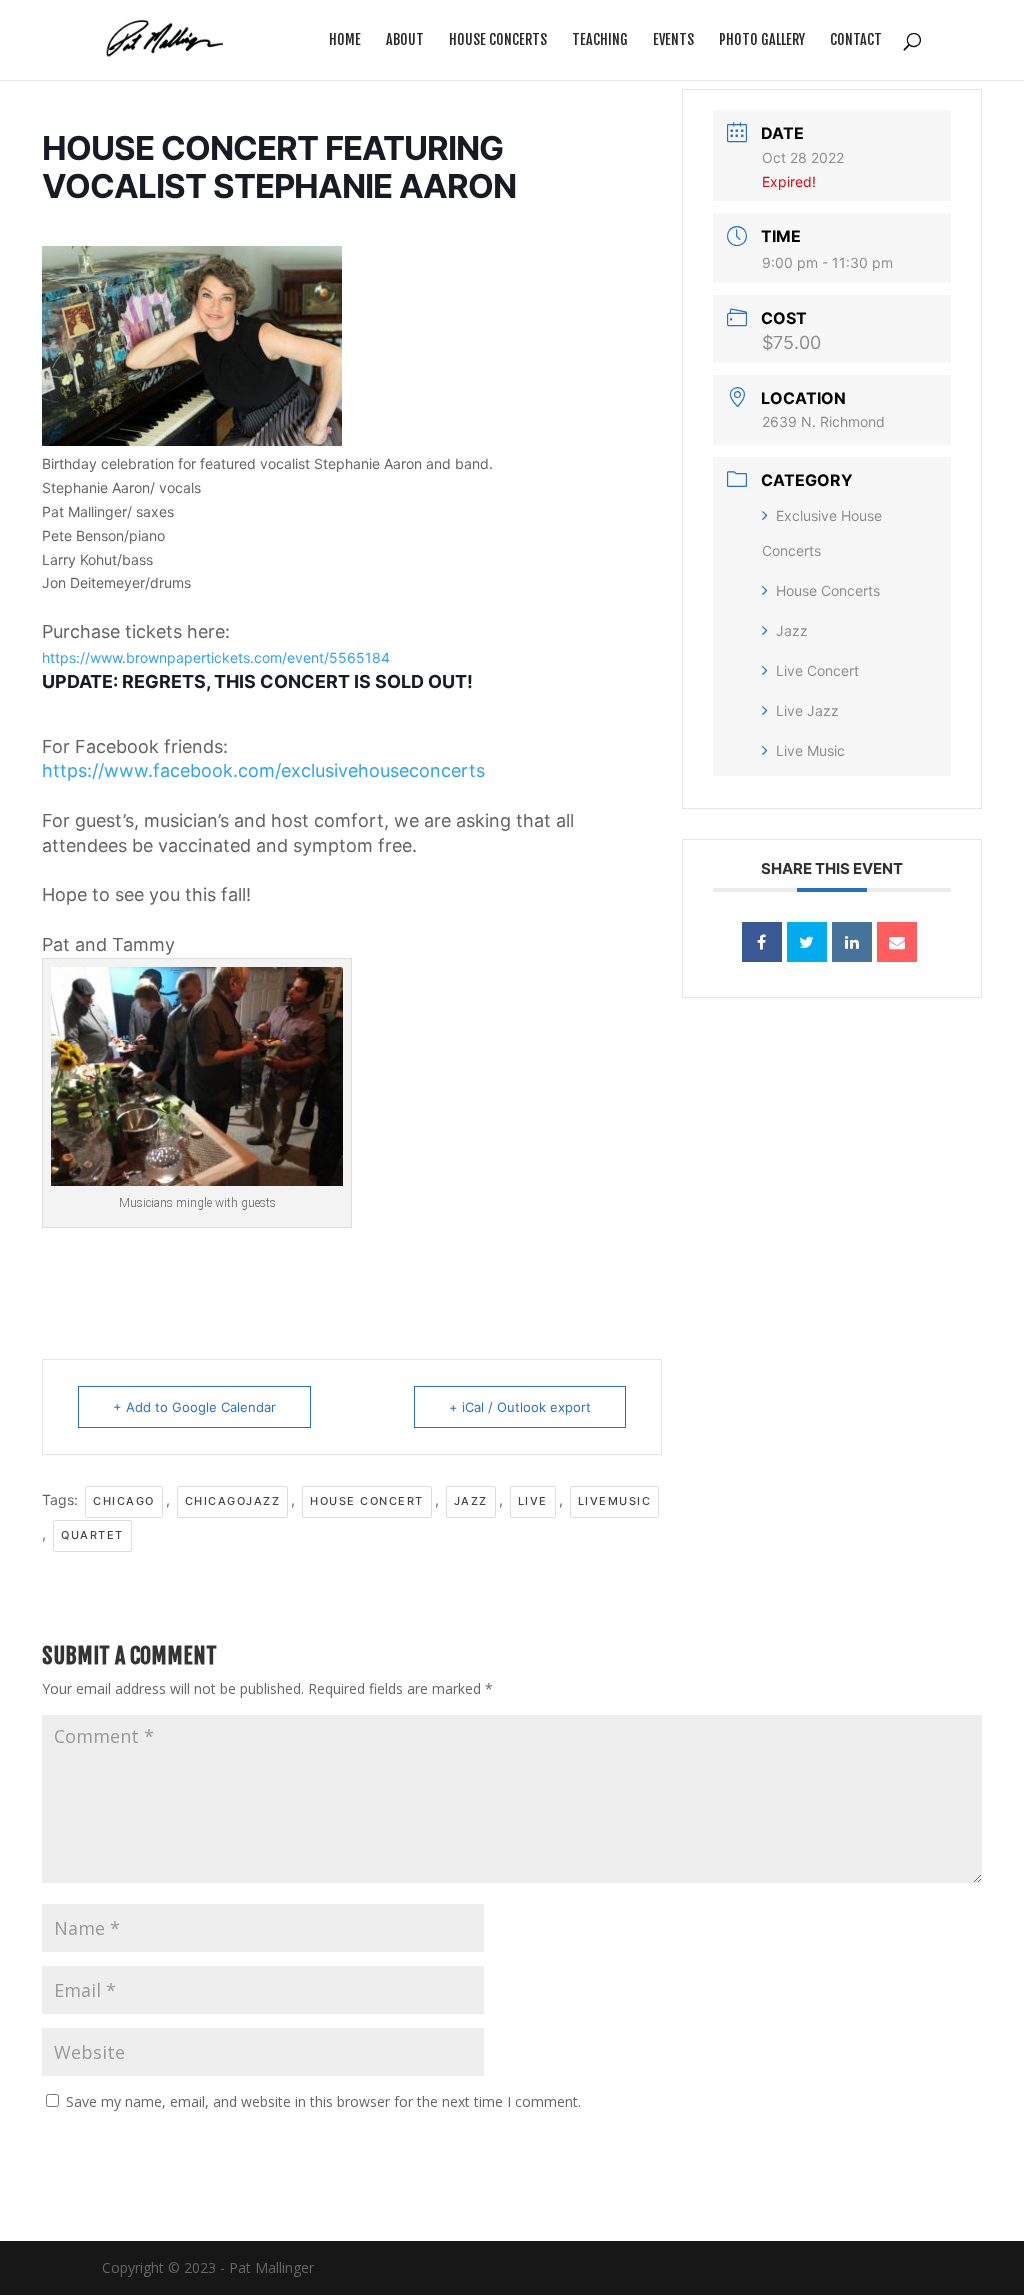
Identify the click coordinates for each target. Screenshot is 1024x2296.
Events (673, 40)
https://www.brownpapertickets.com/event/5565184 (216, 657)
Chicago (124, 1501)
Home (345, 40)
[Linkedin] (852, 942)
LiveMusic (615, 1501)
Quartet (92, 1535)
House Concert (367, 1501)
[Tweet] (807, 942)
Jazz (471, 1501)
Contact (856, 40)
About (405, 40)
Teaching (600, 40)
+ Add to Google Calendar (194, 1407)
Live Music (810, 750)
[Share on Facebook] (762, 942)
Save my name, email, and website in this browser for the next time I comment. (323, 2101)
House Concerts (498, 40)
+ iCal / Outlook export (520, 1407)
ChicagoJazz (233, 1501)
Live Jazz (807, 710)
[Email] (897, 942)
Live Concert (817, 670)
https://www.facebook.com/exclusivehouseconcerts (263, 770)
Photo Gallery (762, 40)
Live (533, 1501)
